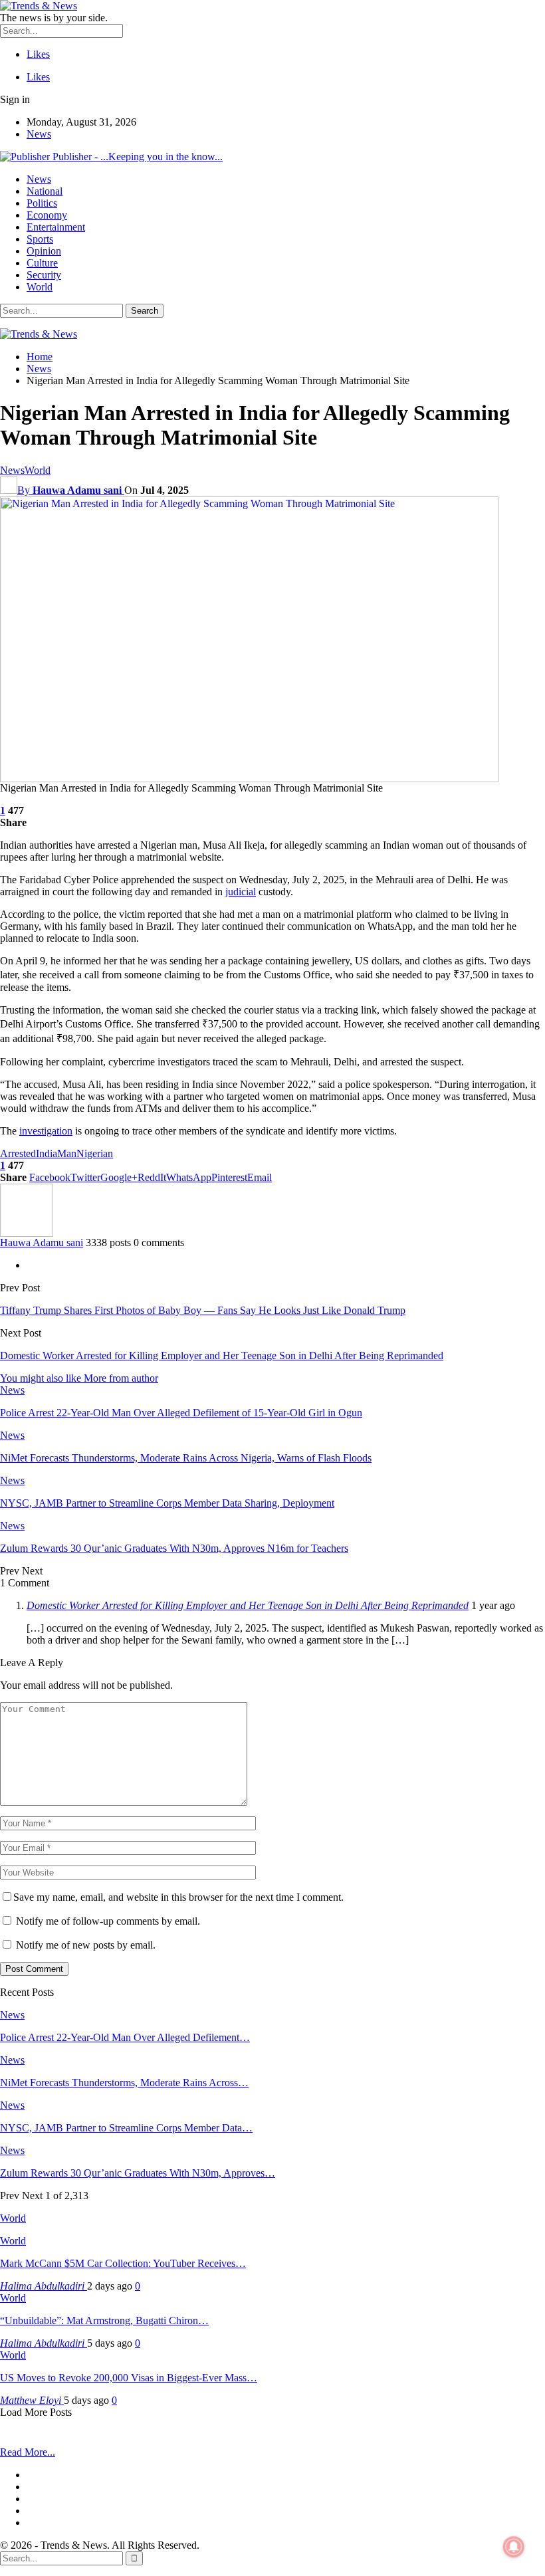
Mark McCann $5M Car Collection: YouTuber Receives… (123, 2263)
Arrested (18, 1153)
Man (67, 1153)
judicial (241, 892)
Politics (42, 203)
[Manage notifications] (514, 2547)
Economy (47, 215)
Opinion (44, 251)
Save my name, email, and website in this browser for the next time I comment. (178, 1897)
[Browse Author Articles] (27, 1233)
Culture (42, 263)
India (47, 1153)
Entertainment (56, 227)
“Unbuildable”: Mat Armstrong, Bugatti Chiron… (104, 2320)
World (40, 287)
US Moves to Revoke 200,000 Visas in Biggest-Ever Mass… (129, 2378)
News (39, 134)
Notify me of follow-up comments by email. (108, 1921)
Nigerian (95, 1153)
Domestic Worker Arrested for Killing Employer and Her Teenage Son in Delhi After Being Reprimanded (222, 1355)
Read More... (28, 2452)
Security (44, 275)
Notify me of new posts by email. (86, 1945)
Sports (40, 239)
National (45, 191)
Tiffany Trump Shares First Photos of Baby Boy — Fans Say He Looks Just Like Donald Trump (203, 1310)
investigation (46, 1131)
